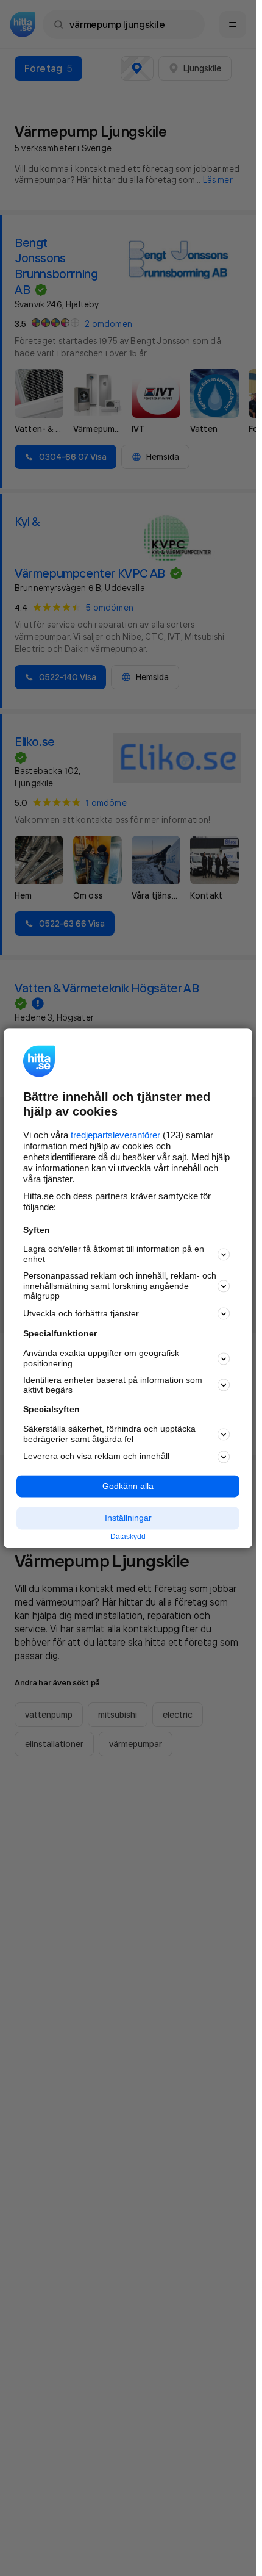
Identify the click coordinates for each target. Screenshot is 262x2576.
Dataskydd (128, 1537)
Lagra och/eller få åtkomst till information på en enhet (114, 1254)
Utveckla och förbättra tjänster (81, 1313)
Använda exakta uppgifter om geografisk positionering (101, 1359)
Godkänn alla (128, 1486)
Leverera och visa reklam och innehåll (96, 1457)
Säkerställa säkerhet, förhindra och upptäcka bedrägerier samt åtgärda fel (109, 1434)
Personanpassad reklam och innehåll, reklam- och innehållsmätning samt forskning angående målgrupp (120, 1286)
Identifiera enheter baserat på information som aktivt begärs (113, 1385)
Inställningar (128, 1518)
